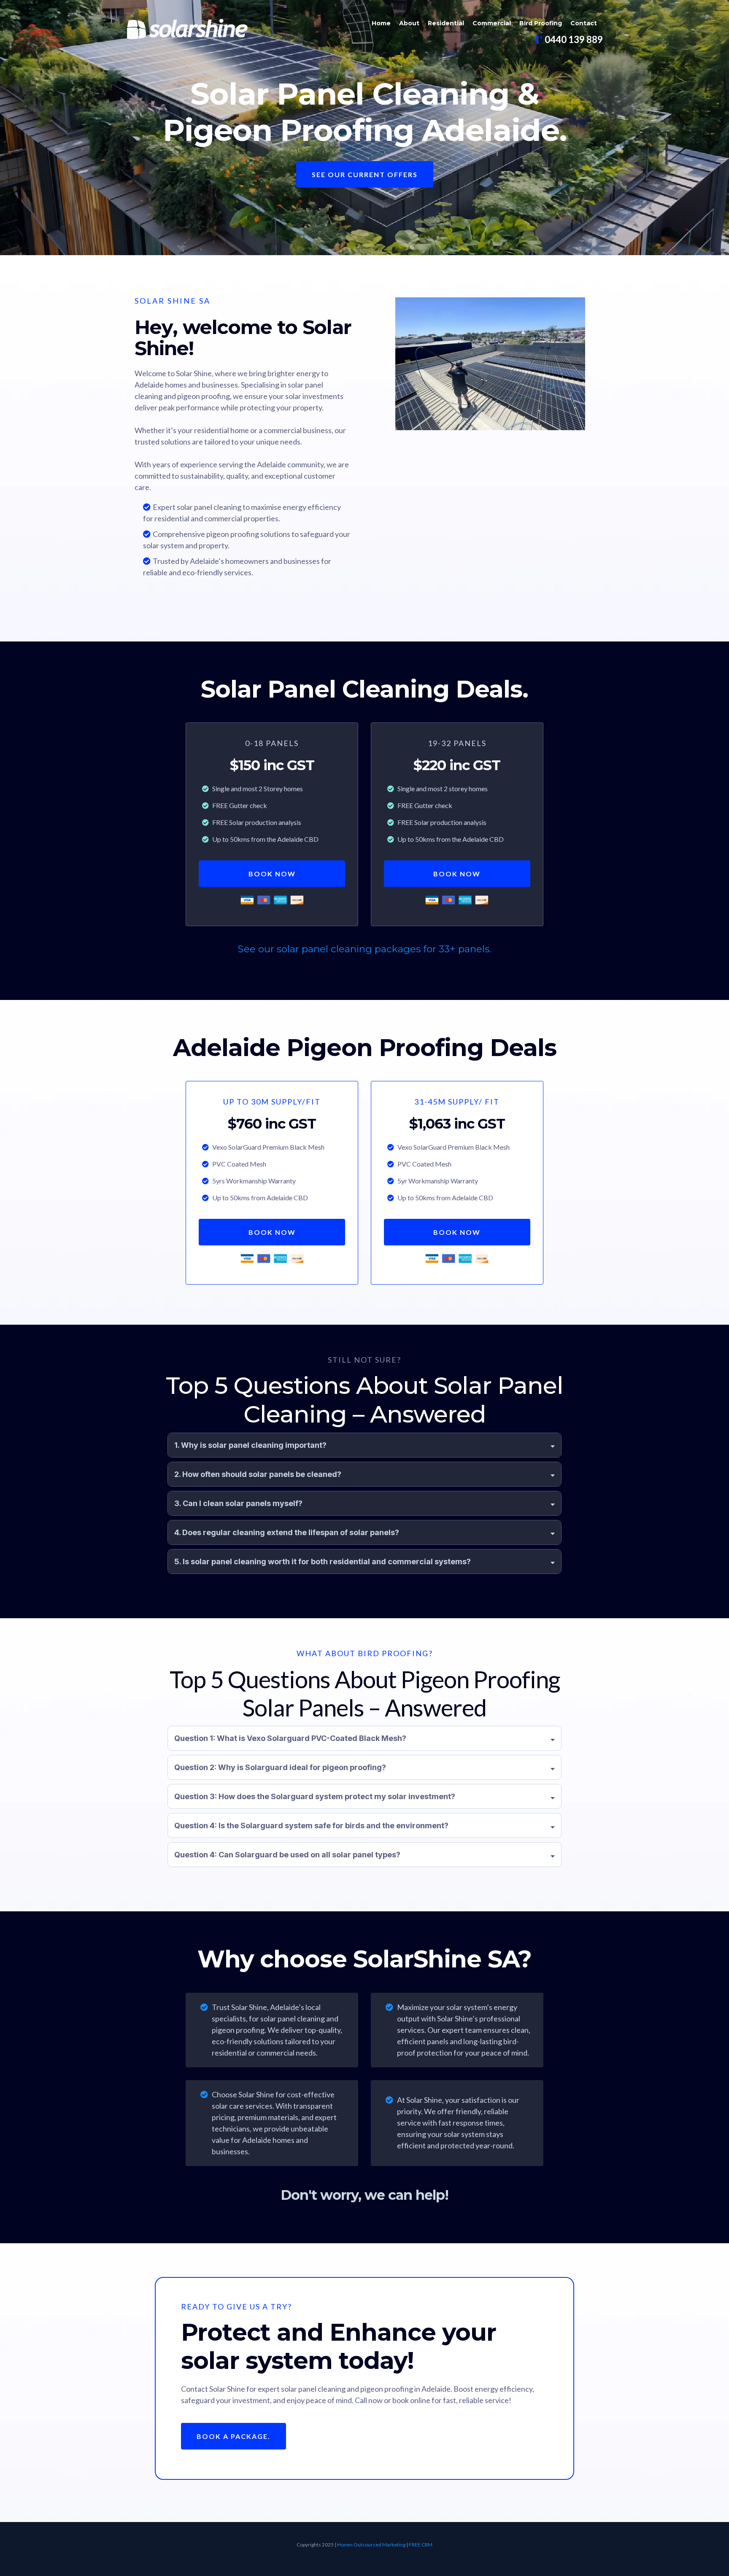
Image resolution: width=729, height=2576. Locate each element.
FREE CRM (421, 2545)
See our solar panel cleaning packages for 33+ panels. (364, 949)
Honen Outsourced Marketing (371, 2545)
